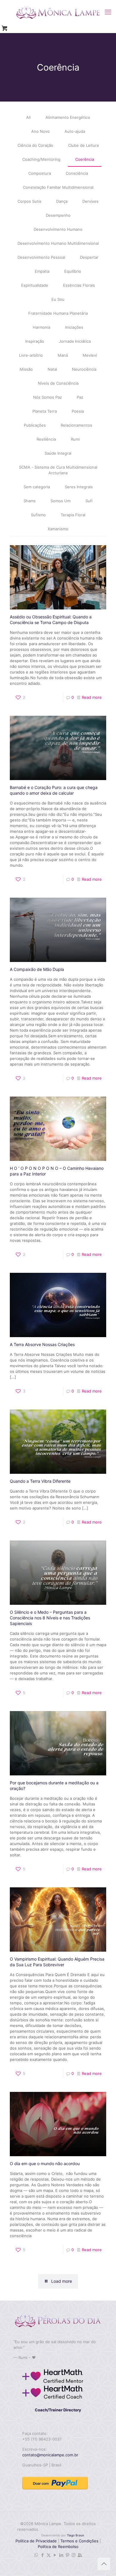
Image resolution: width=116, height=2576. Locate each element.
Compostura (40, 173)
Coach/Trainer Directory (58, 2410)
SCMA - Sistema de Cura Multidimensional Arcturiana (58, 470)
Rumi (75, 439)
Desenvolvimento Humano (58, 229)
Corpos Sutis (29, 201)
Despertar (89, 257)
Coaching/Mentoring (41, 159)
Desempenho (58, 215)
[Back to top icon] (104, 2564)
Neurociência (84, 369)
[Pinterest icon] (67, 2555)
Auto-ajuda (75, 131)
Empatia (42, 271)
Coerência (85, 159)
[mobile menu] (108, 12)
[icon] (80, 2555)
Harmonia (41, 327)
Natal (52, 369)
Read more (92, 697)
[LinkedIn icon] (61, 2555)
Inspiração (35, 341)
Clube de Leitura (83, 145)
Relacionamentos (76, 425)
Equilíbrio (73, 271)
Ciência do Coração (35, 145)
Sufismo (38, 515)
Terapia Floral (73, 515)
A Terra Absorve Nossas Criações (42, 1344)
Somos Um (61, 501)
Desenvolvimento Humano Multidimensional (58, 243)
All (28, 117)
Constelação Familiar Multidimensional (58, 187)
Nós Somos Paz (47, 397)
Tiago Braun (76, 2535)
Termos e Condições (79, 2541)
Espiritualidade (35, 285)
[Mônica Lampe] (58, 12)
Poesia (78, 411)
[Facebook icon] (42, 2555)
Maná (63, 355)
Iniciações (74, 327)
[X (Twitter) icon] (49, 2555)
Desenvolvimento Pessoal (41, 257)
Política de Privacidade (36, 2541)
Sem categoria (37, 487)
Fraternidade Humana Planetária (58, 313)
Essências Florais (79, 285)
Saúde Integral (58, 453)
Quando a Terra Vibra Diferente (40, 1481)
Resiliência (46, 439)
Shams (30, 501)
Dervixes (90, 201)
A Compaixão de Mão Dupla (37, 969)
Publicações (35, 425)
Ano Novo (40, 131)
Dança (62, 201)
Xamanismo (58, 529)
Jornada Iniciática (75, 341)
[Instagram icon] (74, 2555)
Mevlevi (90, 355)
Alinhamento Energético (68, 117)
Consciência (77, 173)
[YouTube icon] (55, 2555)
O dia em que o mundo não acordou (45, 2163)
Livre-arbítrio (31, 355)
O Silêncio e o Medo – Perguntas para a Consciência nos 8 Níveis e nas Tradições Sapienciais (50, 1618)
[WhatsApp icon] (36, 2555)
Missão (26, 369)
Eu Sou (58, 299)
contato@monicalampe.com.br (50, 2455)
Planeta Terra (45, 411)
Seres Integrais (79, 487)
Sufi (89, 501)
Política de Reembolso (58, 2547)
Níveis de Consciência (58, 383)
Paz (80, 397)
